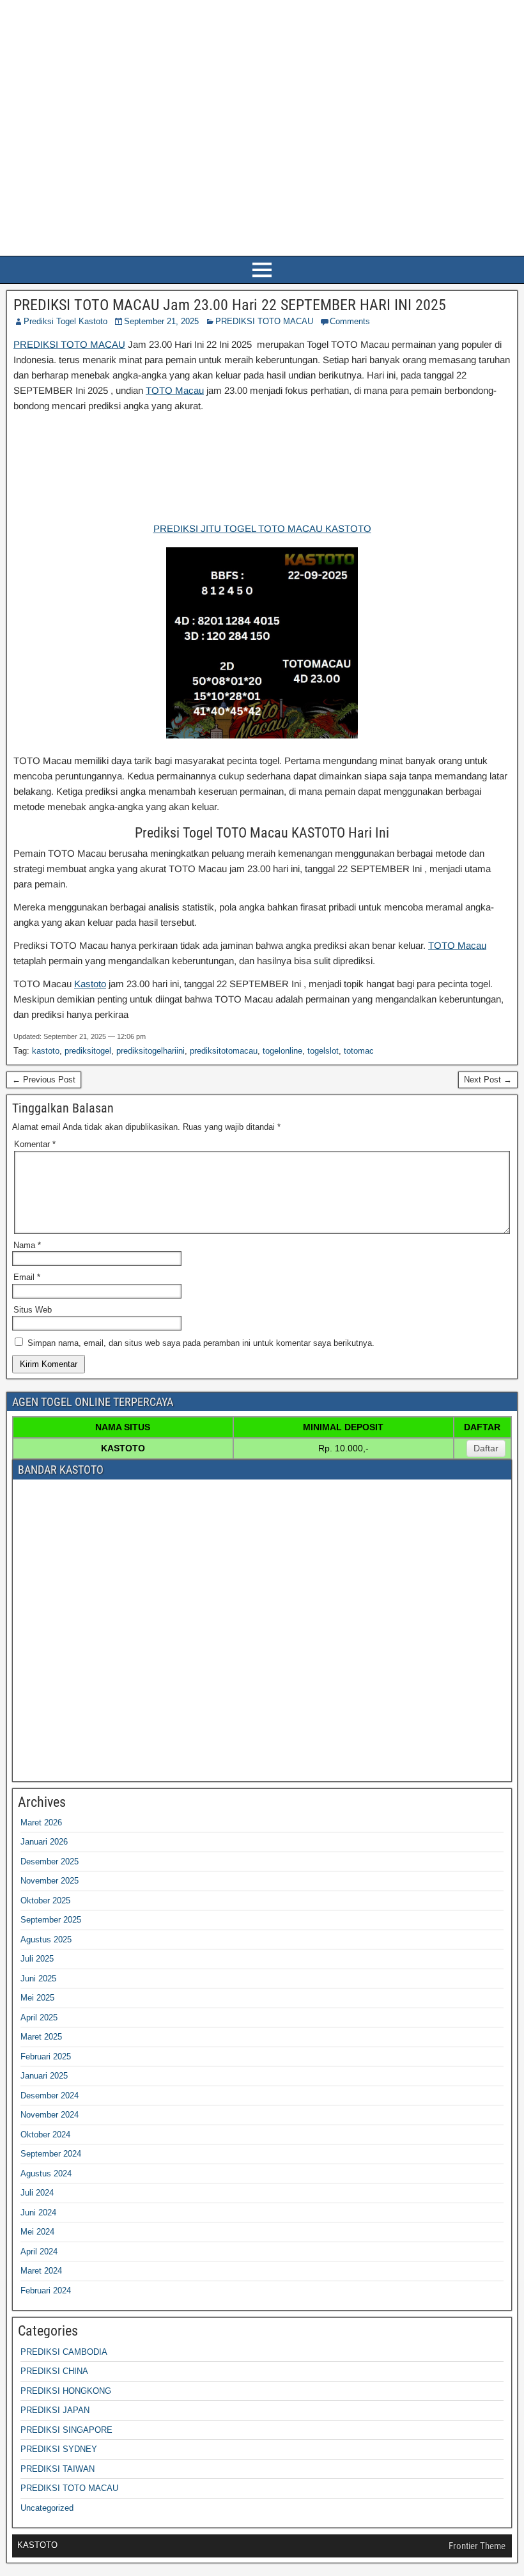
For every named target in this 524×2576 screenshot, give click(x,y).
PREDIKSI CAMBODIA (64, 2352)
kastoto (46, 1051)
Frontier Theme (477, 2546)
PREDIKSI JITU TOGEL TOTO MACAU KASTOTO (262, 528)
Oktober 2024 (45, 2135)
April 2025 (39, 2018)
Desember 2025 (50, 1862)
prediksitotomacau (224, 1051)
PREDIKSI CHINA (54, 2371)
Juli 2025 (37, 1959)
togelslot (323, 1051)
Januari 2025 (44, 2076)
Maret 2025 (41, 2037)
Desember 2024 (50, 2096)
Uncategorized (47, 2508)
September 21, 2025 (161, 321)
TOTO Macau (175, 390)
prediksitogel (88, 1051)
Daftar (486, 1448)
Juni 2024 (38, 2213)
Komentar (35, 1144)
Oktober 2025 (45, 1901)
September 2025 (51, 1920)
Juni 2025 (38, 1979)
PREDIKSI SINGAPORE (66, 2430)
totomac (359, 1051)
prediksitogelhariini (150, 1051)
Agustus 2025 (46, 1940)
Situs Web (33, 1310)
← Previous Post (44, 1080)
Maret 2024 (41, 2271)
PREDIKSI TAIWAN (58, 2469)
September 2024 (51, 2154)
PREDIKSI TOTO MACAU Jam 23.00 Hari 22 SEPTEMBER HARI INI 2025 (230, 305)
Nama (27, 1245)
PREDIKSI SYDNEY (59, 2449)
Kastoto (90, 984)
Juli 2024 (37, 2193)
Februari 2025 (46, 2057)
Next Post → (488, 1080)
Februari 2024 (46, 2291)
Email (27, 1277)
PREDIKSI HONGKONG (66, 2391)
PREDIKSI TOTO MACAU (264, 321)
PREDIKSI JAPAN (55, 2410)
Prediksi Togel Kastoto (65, 321)
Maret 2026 (41, 1823)
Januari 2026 (44, 1842)
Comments (350, 321)
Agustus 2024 (46, 2174)
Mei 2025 (37, 1998)
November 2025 (50, 1881)
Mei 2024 (37, 2232)
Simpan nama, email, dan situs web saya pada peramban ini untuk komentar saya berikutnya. (201, 1343)
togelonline (282, 1051)
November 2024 (50, 2115)
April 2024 (39, 2252)
